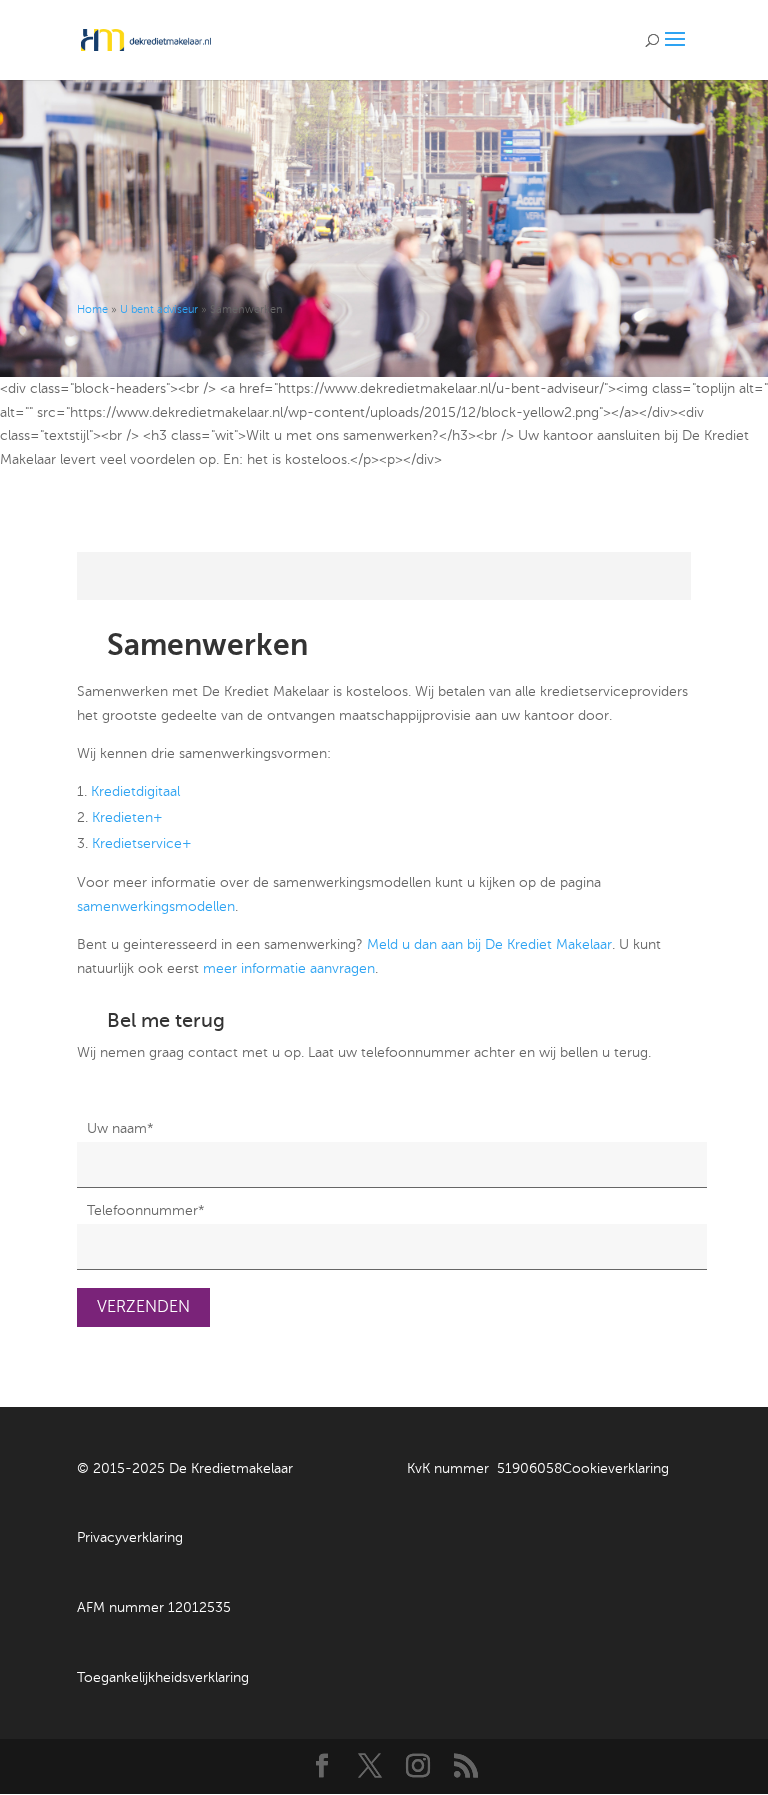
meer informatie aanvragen (289, 968)
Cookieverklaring (615, 1468)
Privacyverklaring (130, 1537)
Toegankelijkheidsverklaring (163, 1677)
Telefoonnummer (146, 1210)
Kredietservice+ (142, 843)
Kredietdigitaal (135, 791)
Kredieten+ (127, 817)
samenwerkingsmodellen (156, 906)
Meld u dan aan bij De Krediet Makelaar (489, 944)
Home (92, 309)
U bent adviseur (159, 309)
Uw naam (120, 1128)
